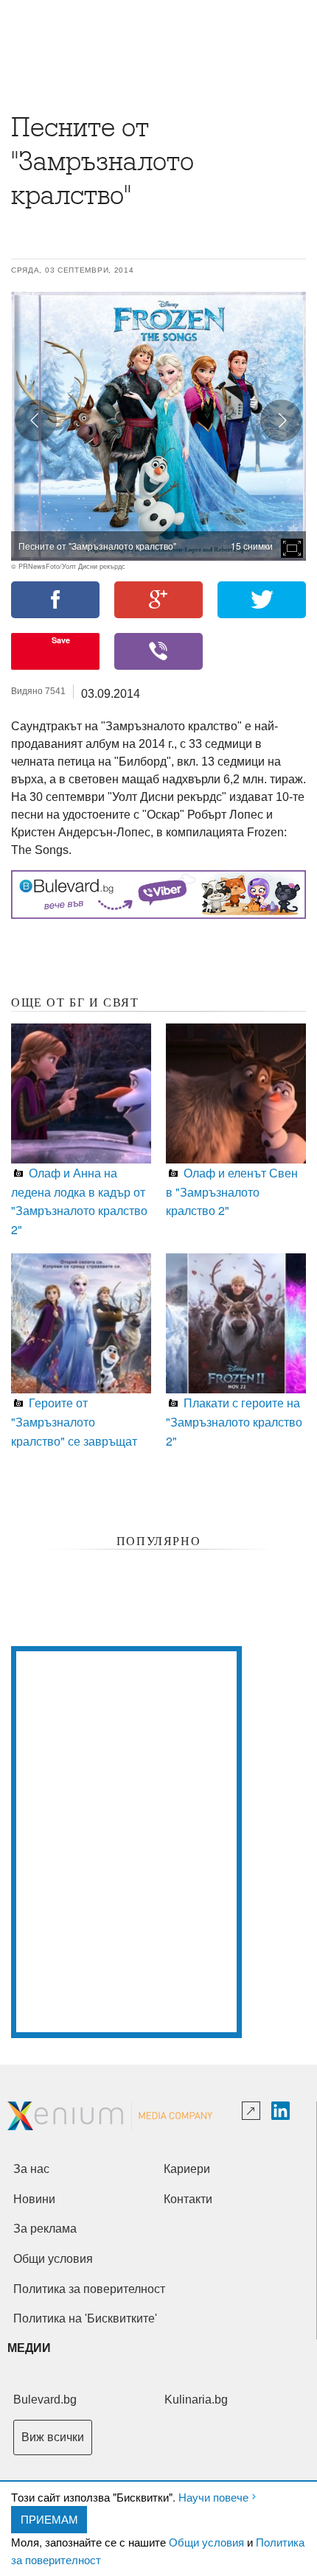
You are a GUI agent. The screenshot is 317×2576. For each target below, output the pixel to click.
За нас (31, 2169)
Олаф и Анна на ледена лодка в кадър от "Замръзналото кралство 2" (79, 1201)
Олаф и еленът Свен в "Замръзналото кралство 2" (232, 1191)
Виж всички (53, 2437)
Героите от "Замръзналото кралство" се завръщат (74, 1421)
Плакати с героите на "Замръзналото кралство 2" (234, 1421)
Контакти (188, 2199)
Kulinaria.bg (196, 2400)
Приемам (49, 2519)
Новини (34, 2199)
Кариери (187, 2169)
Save (61, 640)
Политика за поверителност (89, 2289)
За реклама (45, 2229)
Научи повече (213, 2497)
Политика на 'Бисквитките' (85, 2318)
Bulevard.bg (45, 2400)
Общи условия (206, 2542)
